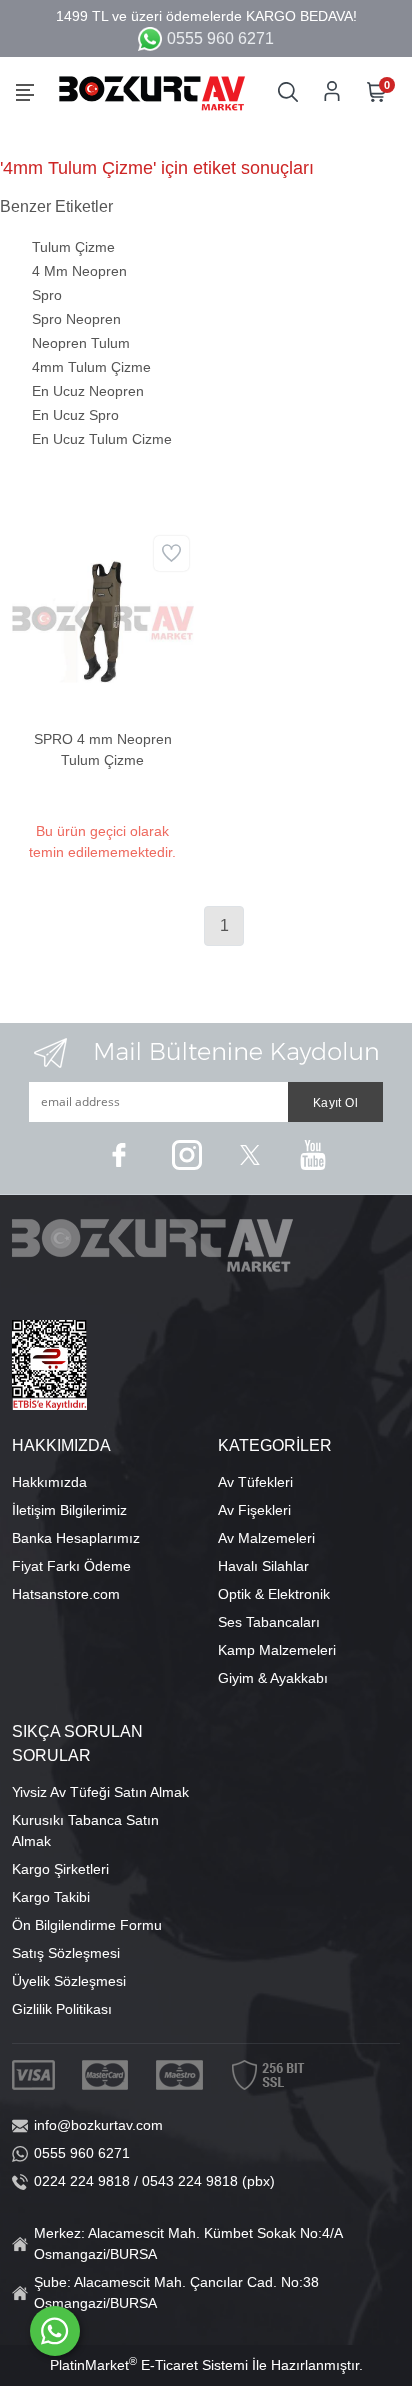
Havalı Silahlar (263, 1566)
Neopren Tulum (81, 343)
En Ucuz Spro (75, 415)
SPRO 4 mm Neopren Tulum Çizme (103, 749)
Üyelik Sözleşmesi (69, 1981)
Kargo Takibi (51, 1897)
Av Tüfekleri (255, 1482)
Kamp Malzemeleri (277, 1650)
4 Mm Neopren (79, 271)
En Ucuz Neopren (88, 391)
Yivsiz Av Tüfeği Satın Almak (100, 1792)
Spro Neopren (76, 319)
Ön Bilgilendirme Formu (87, 1925)
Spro (47, 295)
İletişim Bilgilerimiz (69, 1510)
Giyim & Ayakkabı (273, 1678)
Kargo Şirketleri (60, 1869)
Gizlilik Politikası (62, 2009)
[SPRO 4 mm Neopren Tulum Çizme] (103, 620)
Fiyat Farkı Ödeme (71, 1566)
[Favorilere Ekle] (171, 553)
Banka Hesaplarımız (76, 1538)
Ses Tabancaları (269, 1622)
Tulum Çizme (73, 247)
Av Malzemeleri (266, 1538)
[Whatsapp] (55, 2331)
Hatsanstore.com (66, 1594)
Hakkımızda (49, 1482)
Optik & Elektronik (274, 1594)
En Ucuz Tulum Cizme (102, 439)
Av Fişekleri (254, 1510)
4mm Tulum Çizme (91, 367)
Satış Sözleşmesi (66, 1953)
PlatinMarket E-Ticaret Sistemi (149, 2365)
